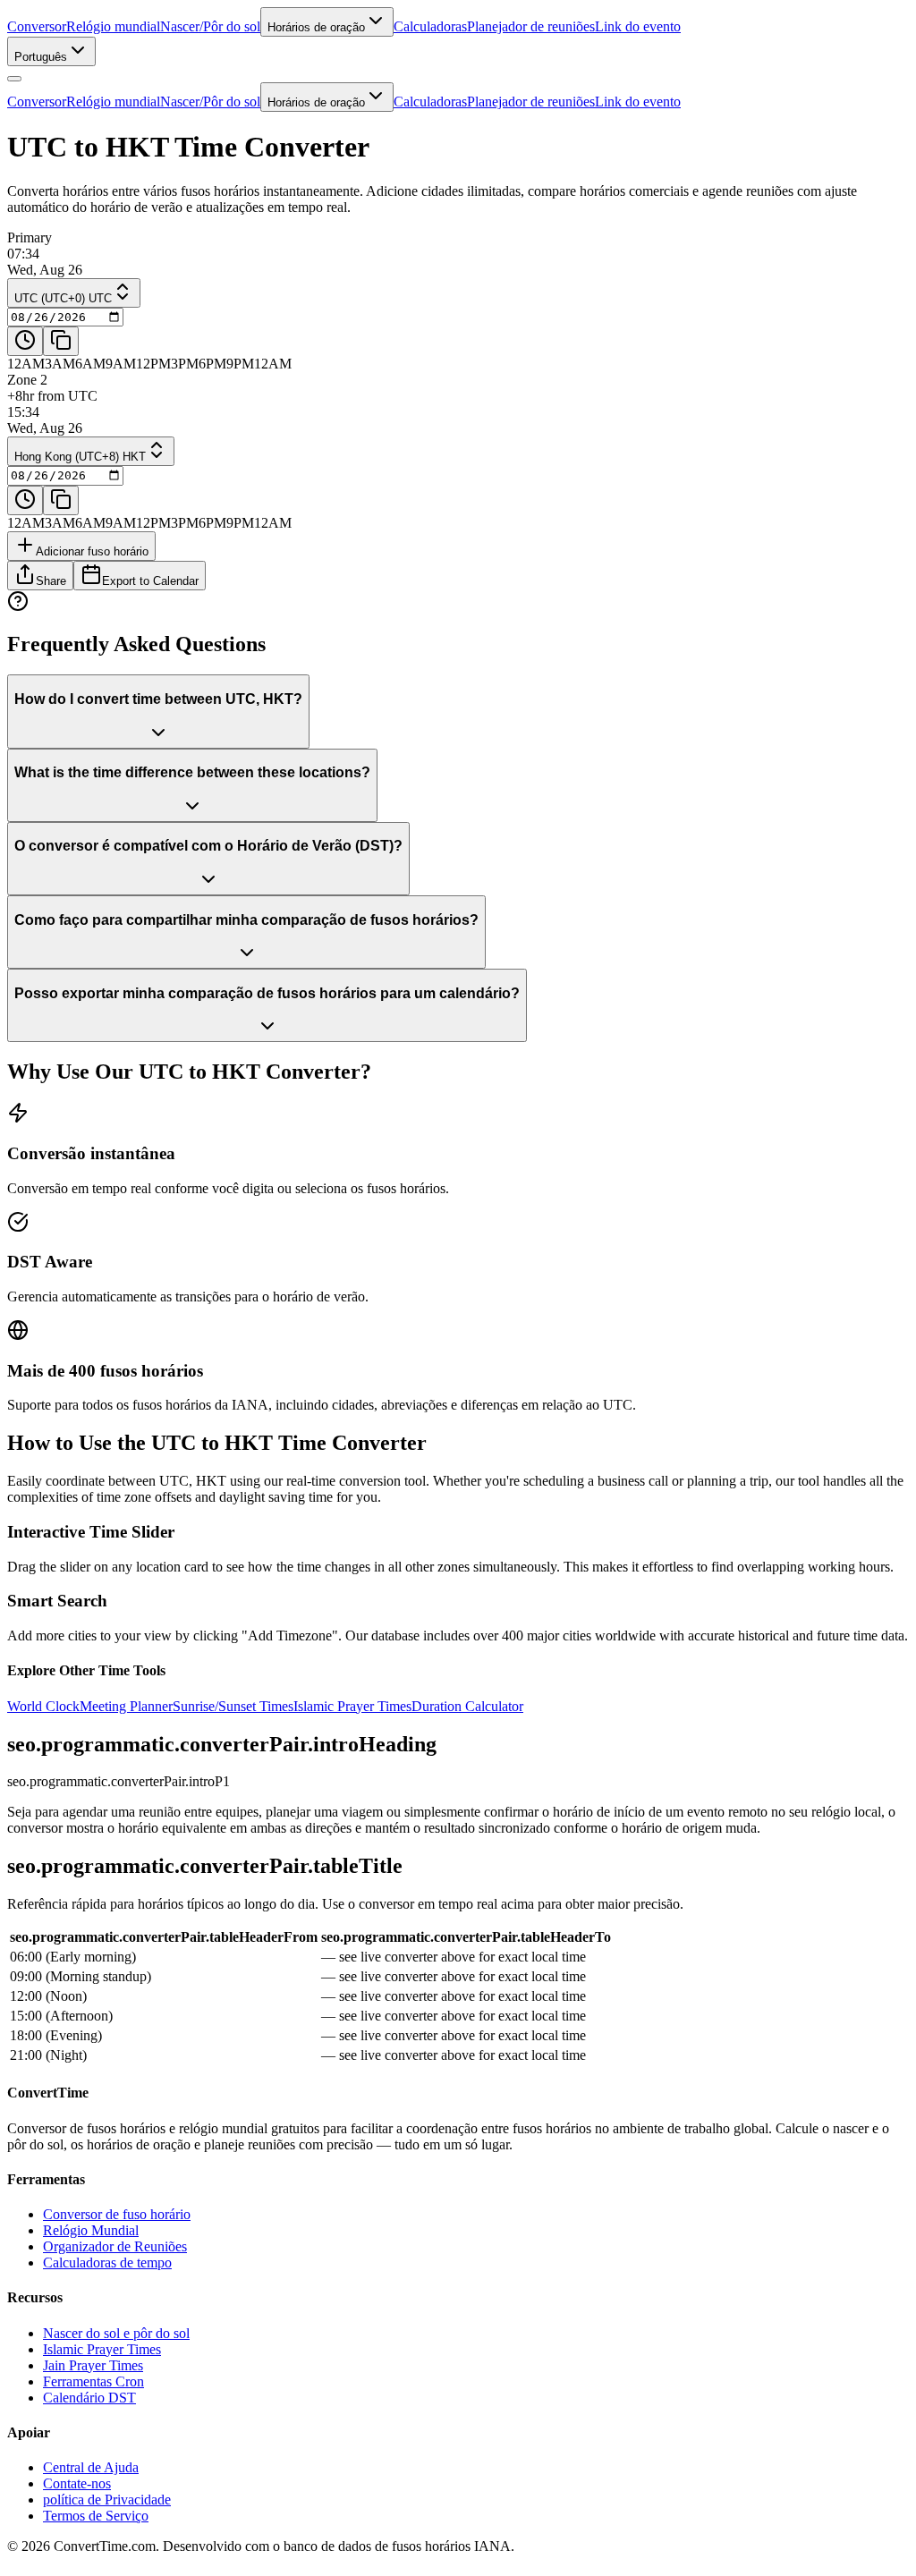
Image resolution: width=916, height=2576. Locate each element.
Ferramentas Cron (93, 2381)
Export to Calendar (150, 581)
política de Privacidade (107, 2500)
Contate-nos (77, 2483)
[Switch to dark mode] (14, 79)
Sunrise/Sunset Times (233, 1706)
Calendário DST (89, 2398)
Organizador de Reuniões (115, 2246)
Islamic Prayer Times (352, 1706)
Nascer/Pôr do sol (210, 26)
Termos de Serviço (96, 2516)
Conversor (37, 26)
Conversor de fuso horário (117, 2214)
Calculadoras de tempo (107, 2262)
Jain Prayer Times (93, 2365)
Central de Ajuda (91, 2467)
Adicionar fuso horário (92, 551)
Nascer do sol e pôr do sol (116, 2333)
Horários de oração (316, 27)
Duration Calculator (467, 1706)
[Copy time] (61, 341)
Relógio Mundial (91, 2230)
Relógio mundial (113, 26)
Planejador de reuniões (531, 26)
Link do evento (638, 26)
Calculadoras (430, 26)
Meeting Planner (126, 1706)
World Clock (43, 1706)
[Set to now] (25, 341)
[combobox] (51, 51)
